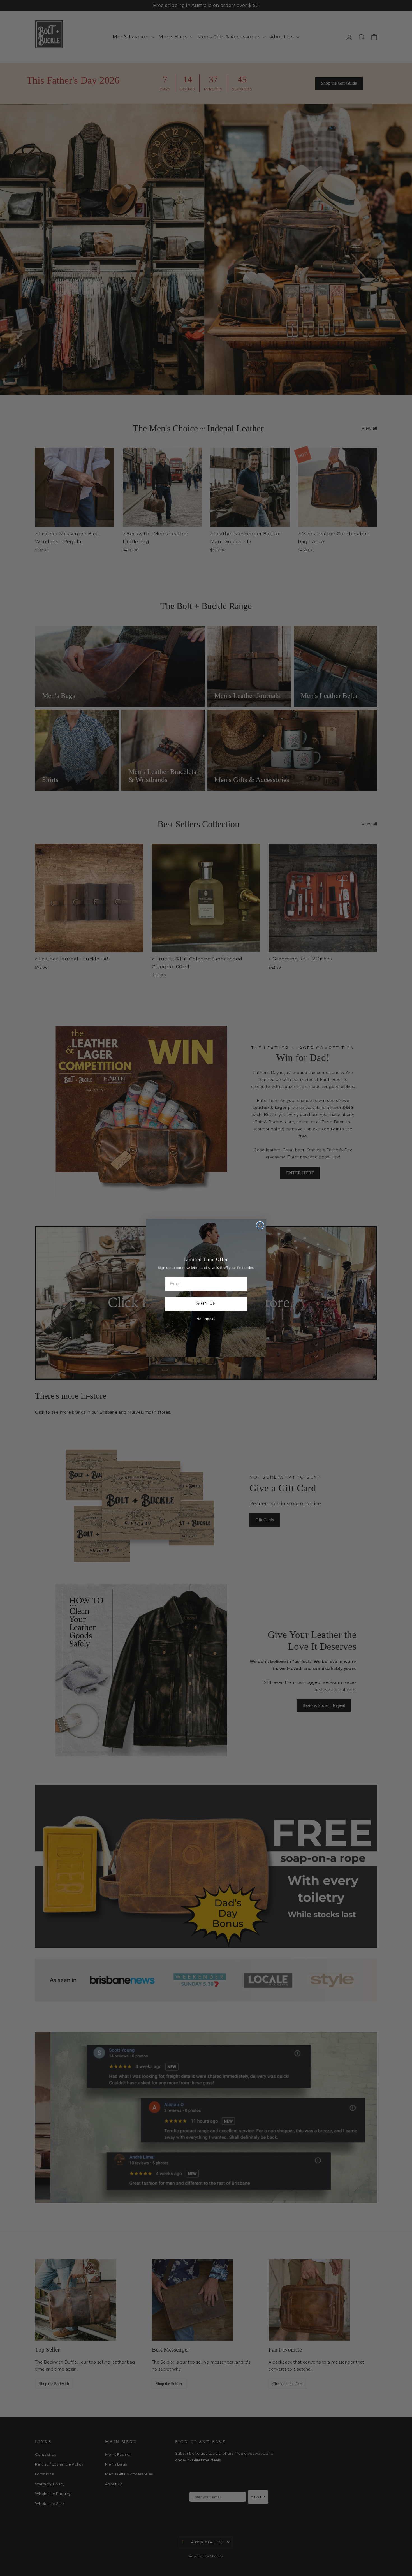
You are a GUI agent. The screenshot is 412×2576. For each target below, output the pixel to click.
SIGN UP (206, 1303)
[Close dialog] (260, 1225)
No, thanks (206, 1319)
